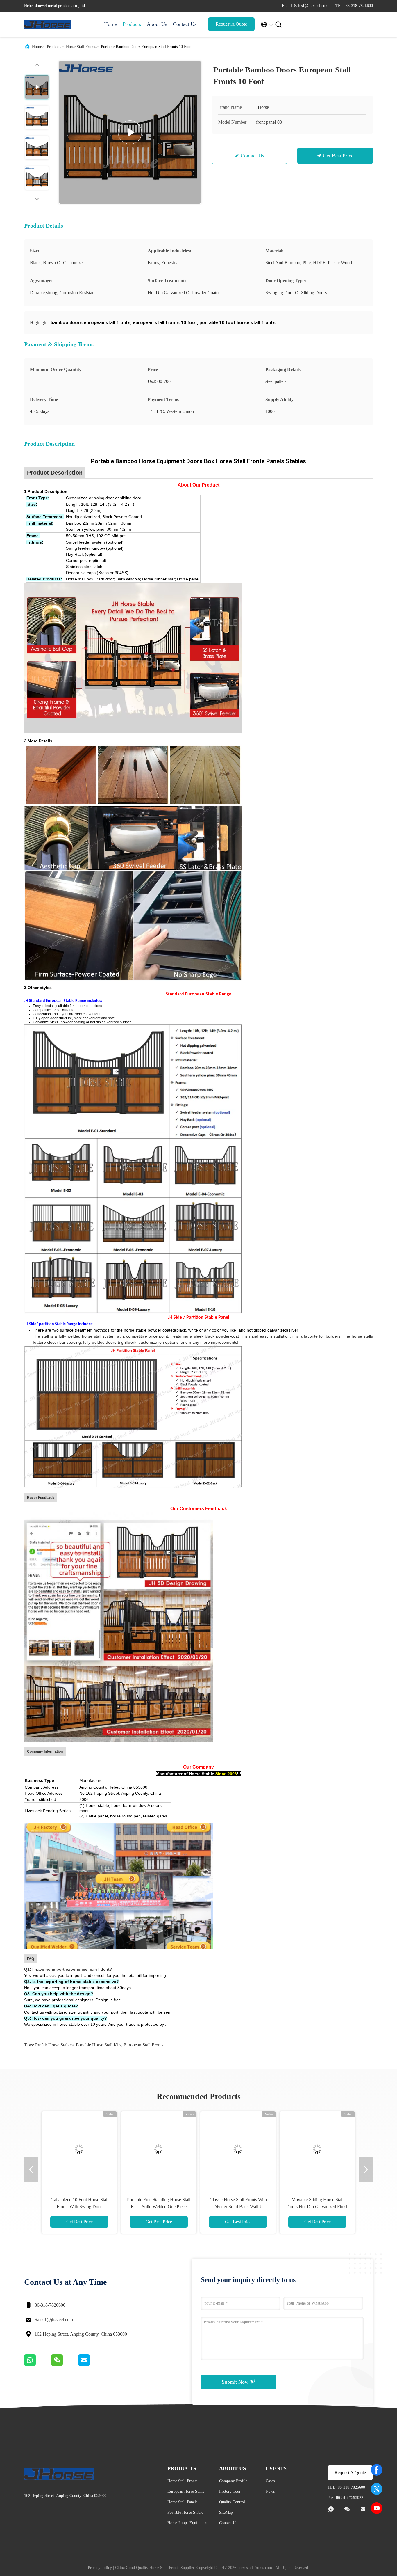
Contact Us (185, 24)
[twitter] (377, 2489)
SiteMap (226, 2512)
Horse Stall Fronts (81, 47)
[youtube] (377, 2508)
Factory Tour (230, 2491)
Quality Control (232, 2502)
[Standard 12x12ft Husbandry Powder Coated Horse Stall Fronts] (238, 2149)
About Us (157, 24)
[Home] (47, 24)
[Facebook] (377, 2470)
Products (132, 24)
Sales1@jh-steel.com (54, 2320)
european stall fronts (143, 2045)
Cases (270, 2481)
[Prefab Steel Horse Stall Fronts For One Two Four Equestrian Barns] (79, 2149)
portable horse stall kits (99, 2045)
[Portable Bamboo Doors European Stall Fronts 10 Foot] (130, 132)
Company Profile (233, 2481)
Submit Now (236, 2382)
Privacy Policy (100, 2568)
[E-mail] (91, 2364)
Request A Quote (231, 24)
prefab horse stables (54, 2045)
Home (110, 24)
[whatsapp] (38, 2364)
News (270, 2491)
